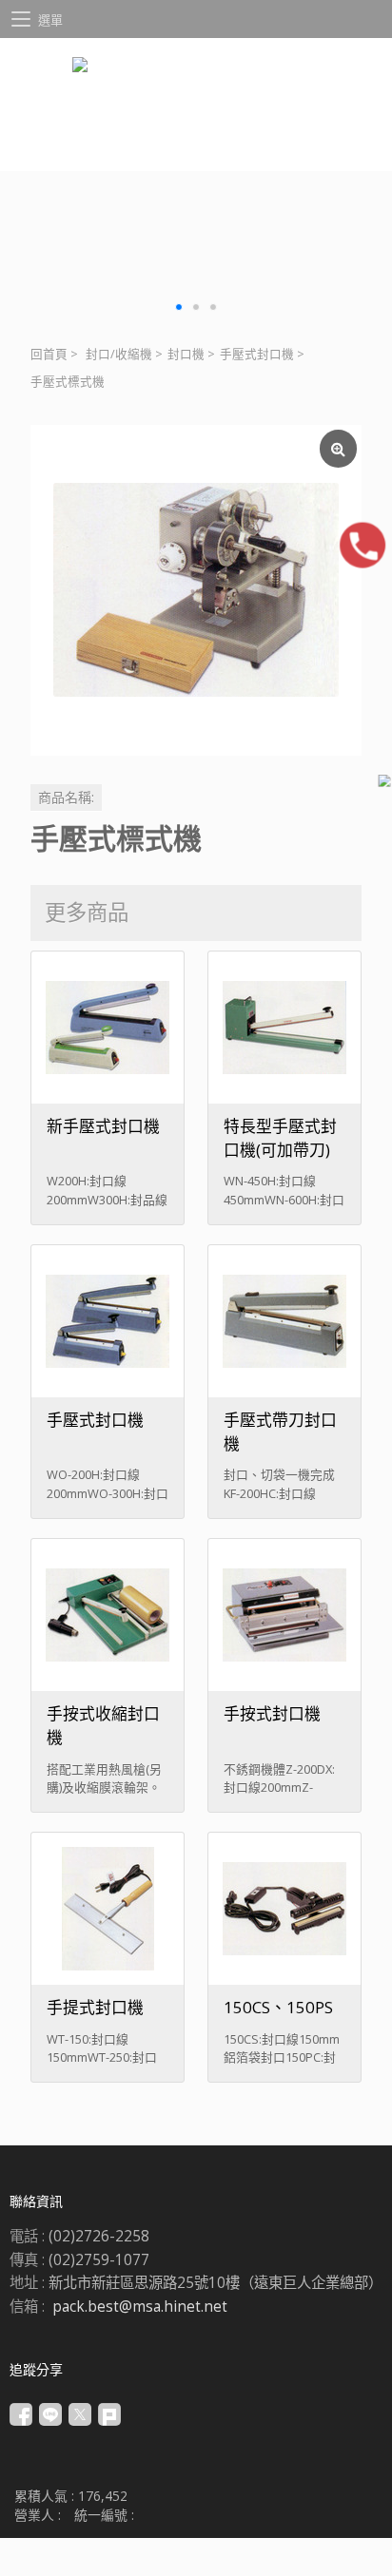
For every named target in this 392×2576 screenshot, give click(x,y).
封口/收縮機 (119, 354)
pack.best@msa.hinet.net (140, 2307)
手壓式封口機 (257, 354)
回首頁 (49, 354)
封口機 (186, 354)
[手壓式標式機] (196, 590)
